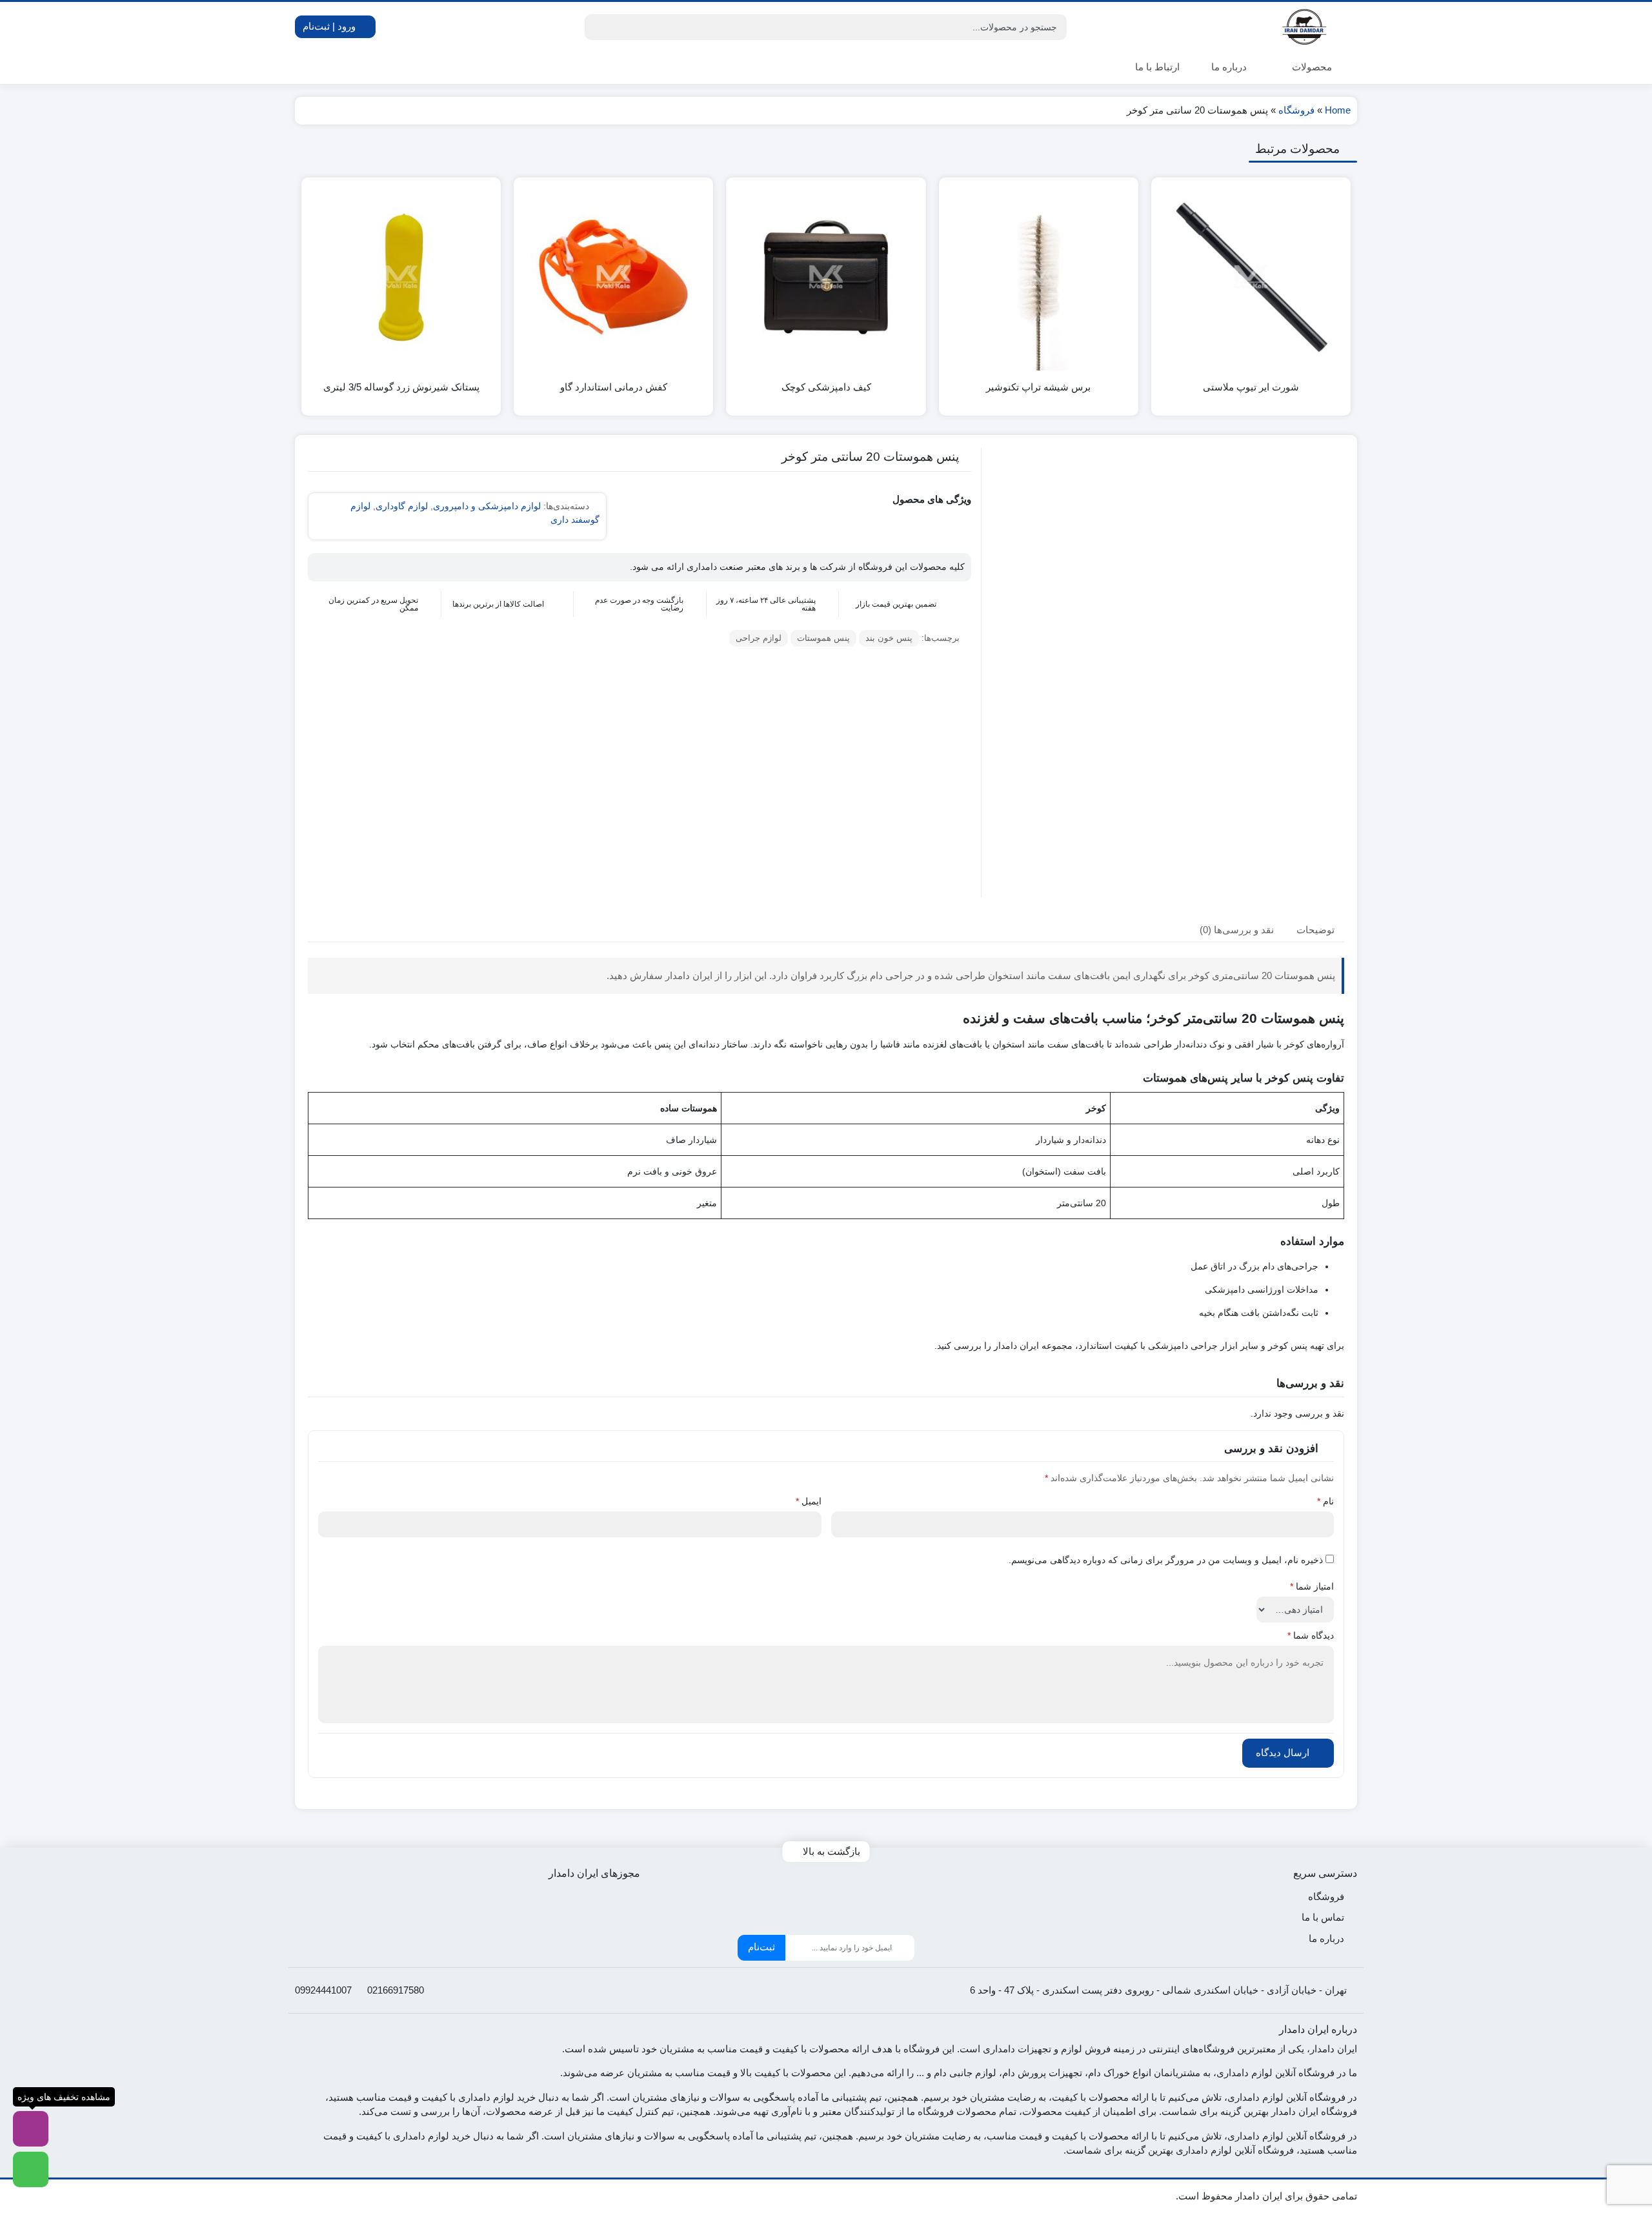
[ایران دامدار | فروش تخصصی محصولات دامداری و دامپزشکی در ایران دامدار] (1305, 27)
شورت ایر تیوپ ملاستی (1251, 387)
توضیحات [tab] (1315, 929)
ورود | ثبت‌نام (330, 26)
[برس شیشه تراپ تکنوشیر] (1039, 277)
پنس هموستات (823, 638)
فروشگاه (1296, 110)
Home (1338, 110)
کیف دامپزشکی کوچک (826, 387)
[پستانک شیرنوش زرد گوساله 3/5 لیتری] (401, 277)
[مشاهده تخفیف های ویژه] (31, 2129)
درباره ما (1229, 67)
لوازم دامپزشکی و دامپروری (487, 506)
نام (1325, 1501)
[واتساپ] (31, 2169)
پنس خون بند (889, 638)
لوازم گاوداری (402, 506)
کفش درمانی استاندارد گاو (614, 387)
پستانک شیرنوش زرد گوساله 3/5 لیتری (401, 387)
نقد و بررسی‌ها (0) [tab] (1237, 929)
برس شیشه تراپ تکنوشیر (1038, 387)
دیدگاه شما (1311, 1635)
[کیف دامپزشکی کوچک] (826, 277)
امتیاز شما (1312, 1586)
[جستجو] (596, 27)
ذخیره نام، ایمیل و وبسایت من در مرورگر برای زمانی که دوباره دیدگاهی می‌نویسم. (1166, 1560)
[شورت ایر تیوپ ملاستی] (1251, 277)
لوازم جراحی (759, 638)
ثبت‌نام (761, 1947)
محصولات (1311, 67)
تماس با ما (1323, 1917)
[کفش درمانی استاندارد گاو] (613, 277)
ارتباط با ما (1157, 67)
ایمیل (809, 1501)
